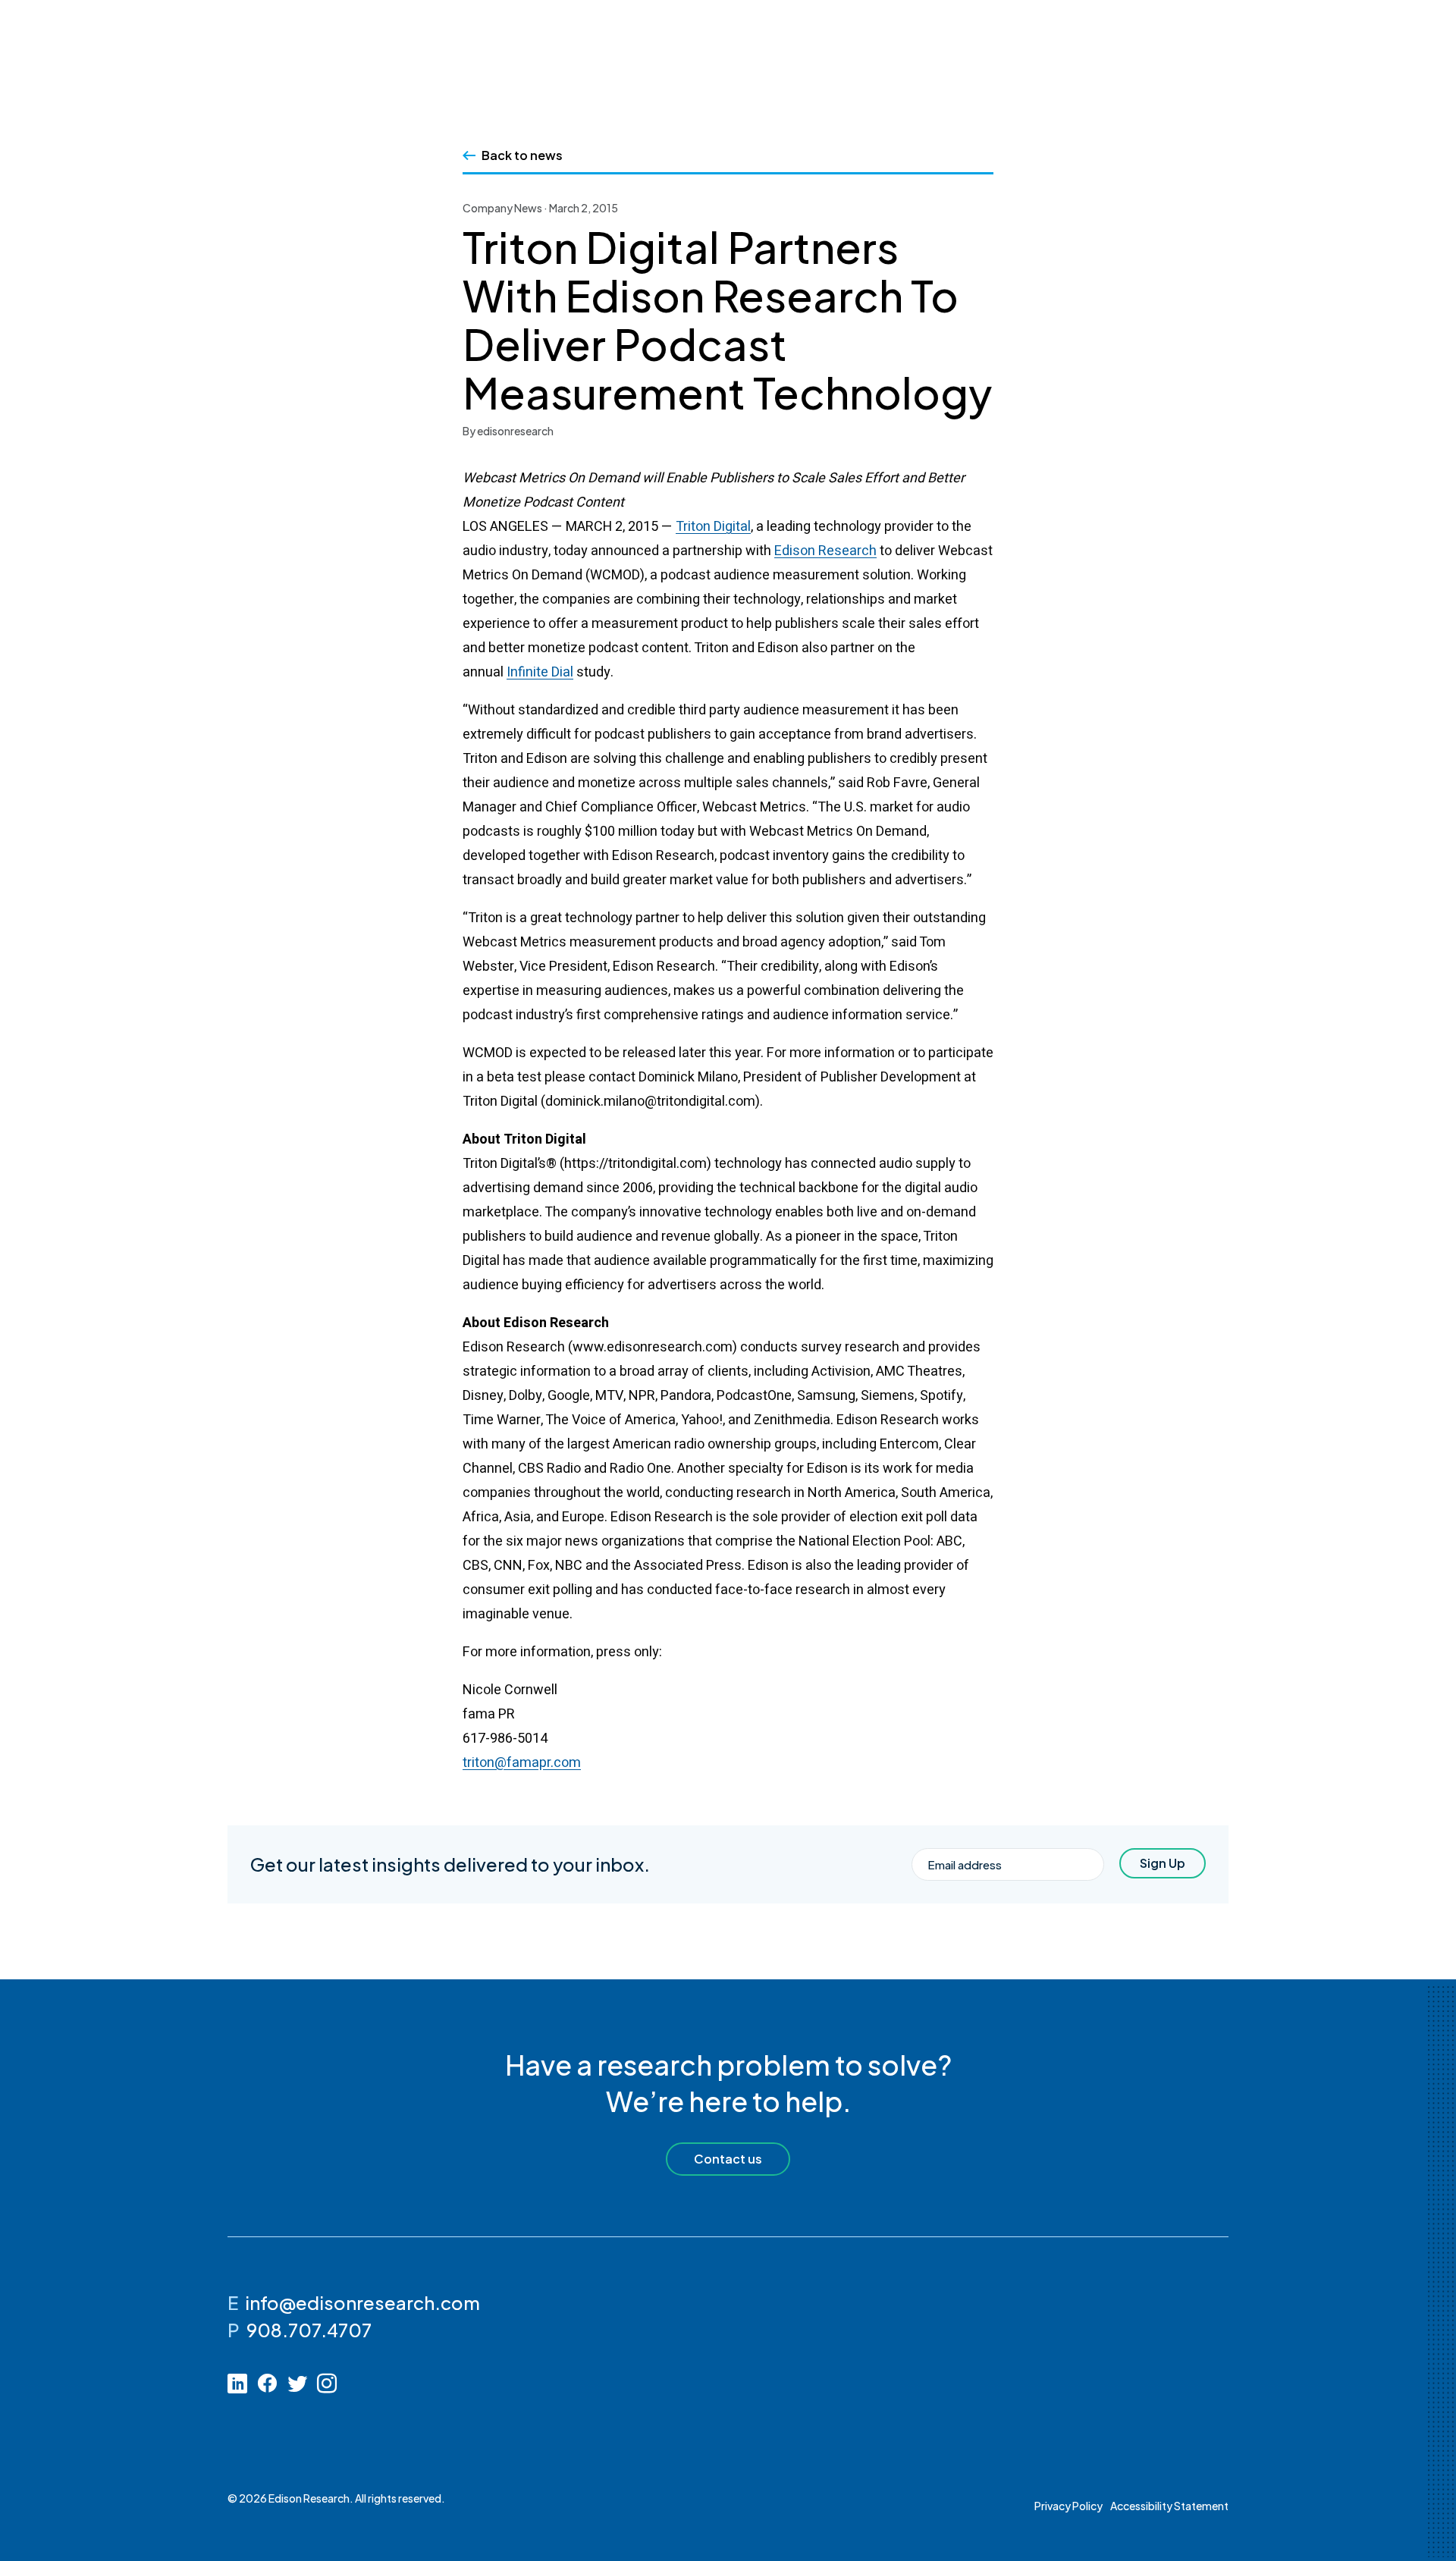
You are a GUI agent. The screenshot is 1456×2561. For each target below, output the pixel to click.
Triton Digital (713, 527)
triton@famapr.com (522, 1763)
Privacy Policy (1068, 2506)
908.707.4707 (309, 2330)
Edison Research (825, 551)
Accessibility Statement (1169, 2506)
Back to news (522, 155)
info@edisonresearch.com (362, 2302)
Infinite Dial (540, 672)
